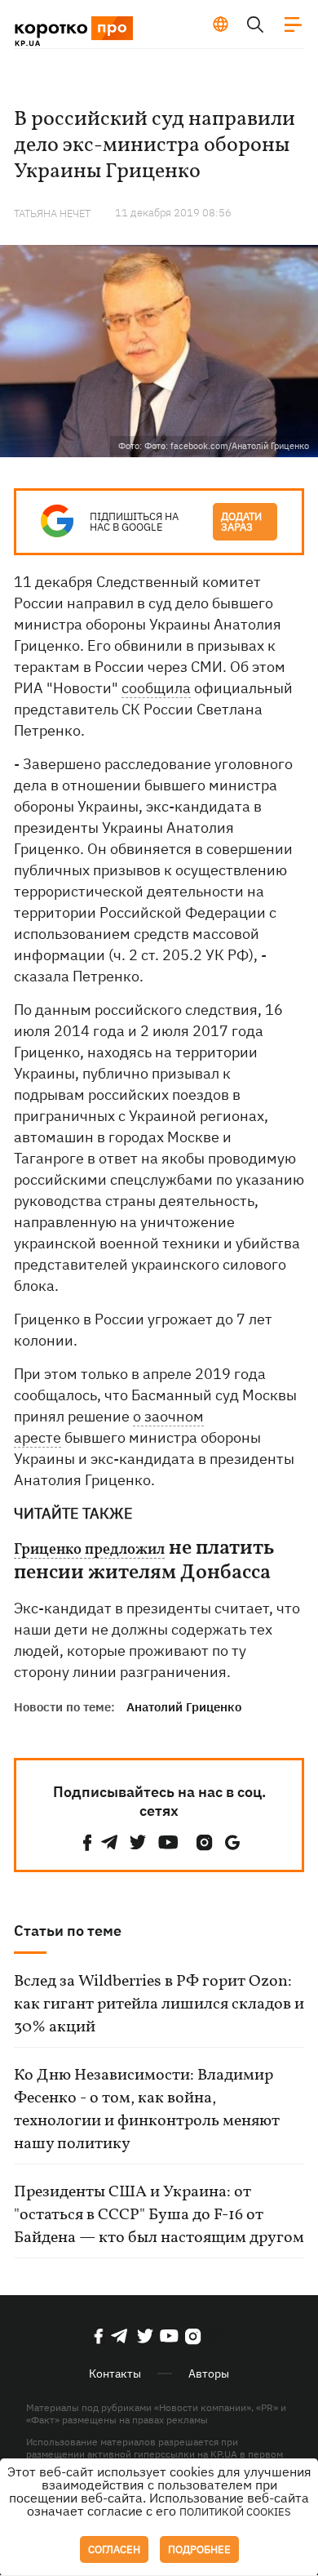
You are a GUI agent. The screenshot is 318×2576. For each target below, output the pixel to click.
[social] (87, 1842)
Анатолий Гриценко (184, 1707)
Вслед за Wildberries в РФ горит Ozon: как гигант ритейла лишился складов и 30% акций (159, 2004)
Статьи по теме (68, 1931)
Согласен (114, 2549)
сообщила (156, 688)
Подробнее (199, 2549)
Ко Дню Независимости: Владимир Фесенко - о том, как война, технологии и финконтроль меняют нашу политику (147, 2110)
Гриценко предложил (89, 1550)
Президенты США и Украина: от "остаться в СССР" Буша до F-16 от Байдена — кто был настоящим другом (159, 2215)
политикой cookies (235, 2512)
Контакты (115, 2374)
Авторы (209, 2374)
